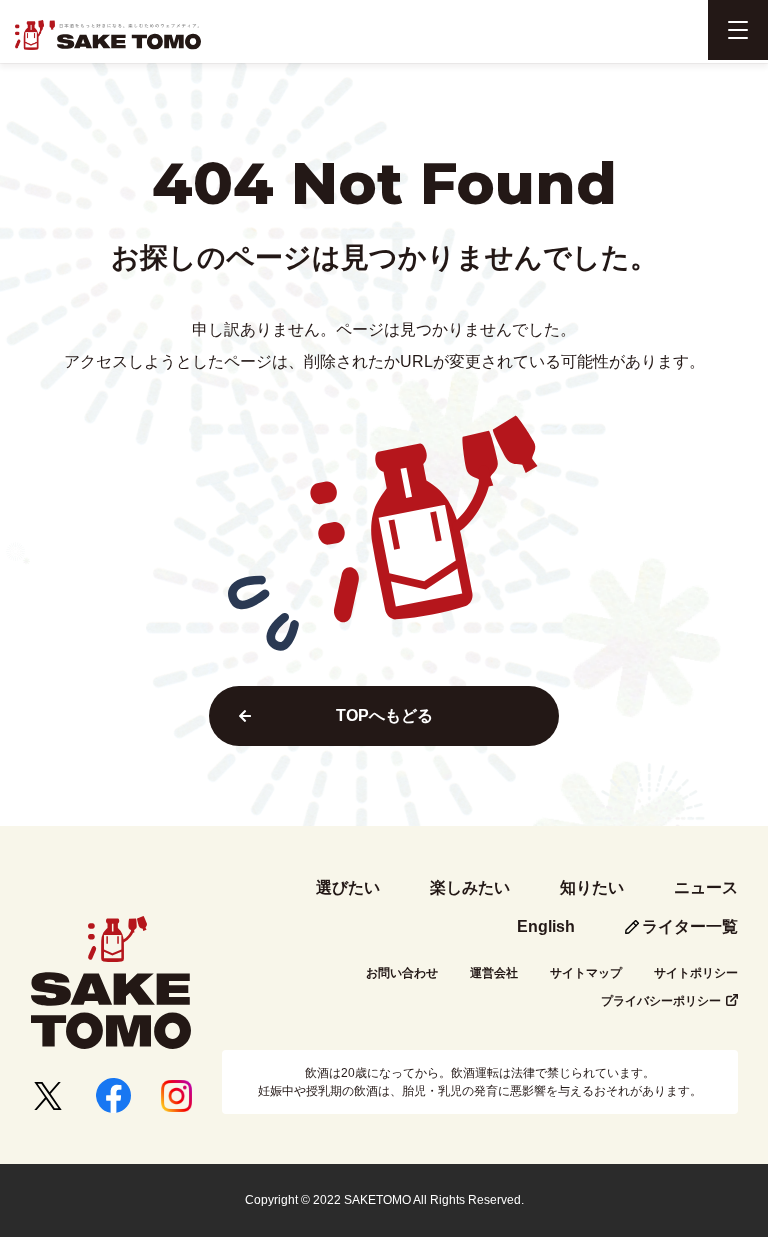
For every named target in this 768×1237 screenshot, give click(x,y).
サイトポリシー (696, 973)
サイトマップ (586, 973)
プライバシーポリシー (661, 1001)
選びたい (348, 887)
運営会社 (494, 973)
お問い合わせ (402, 973)
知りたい (592, 887)
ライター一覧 (690, 926)
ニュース (706, 887)
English (546, 926)
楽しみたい (470, 887)
